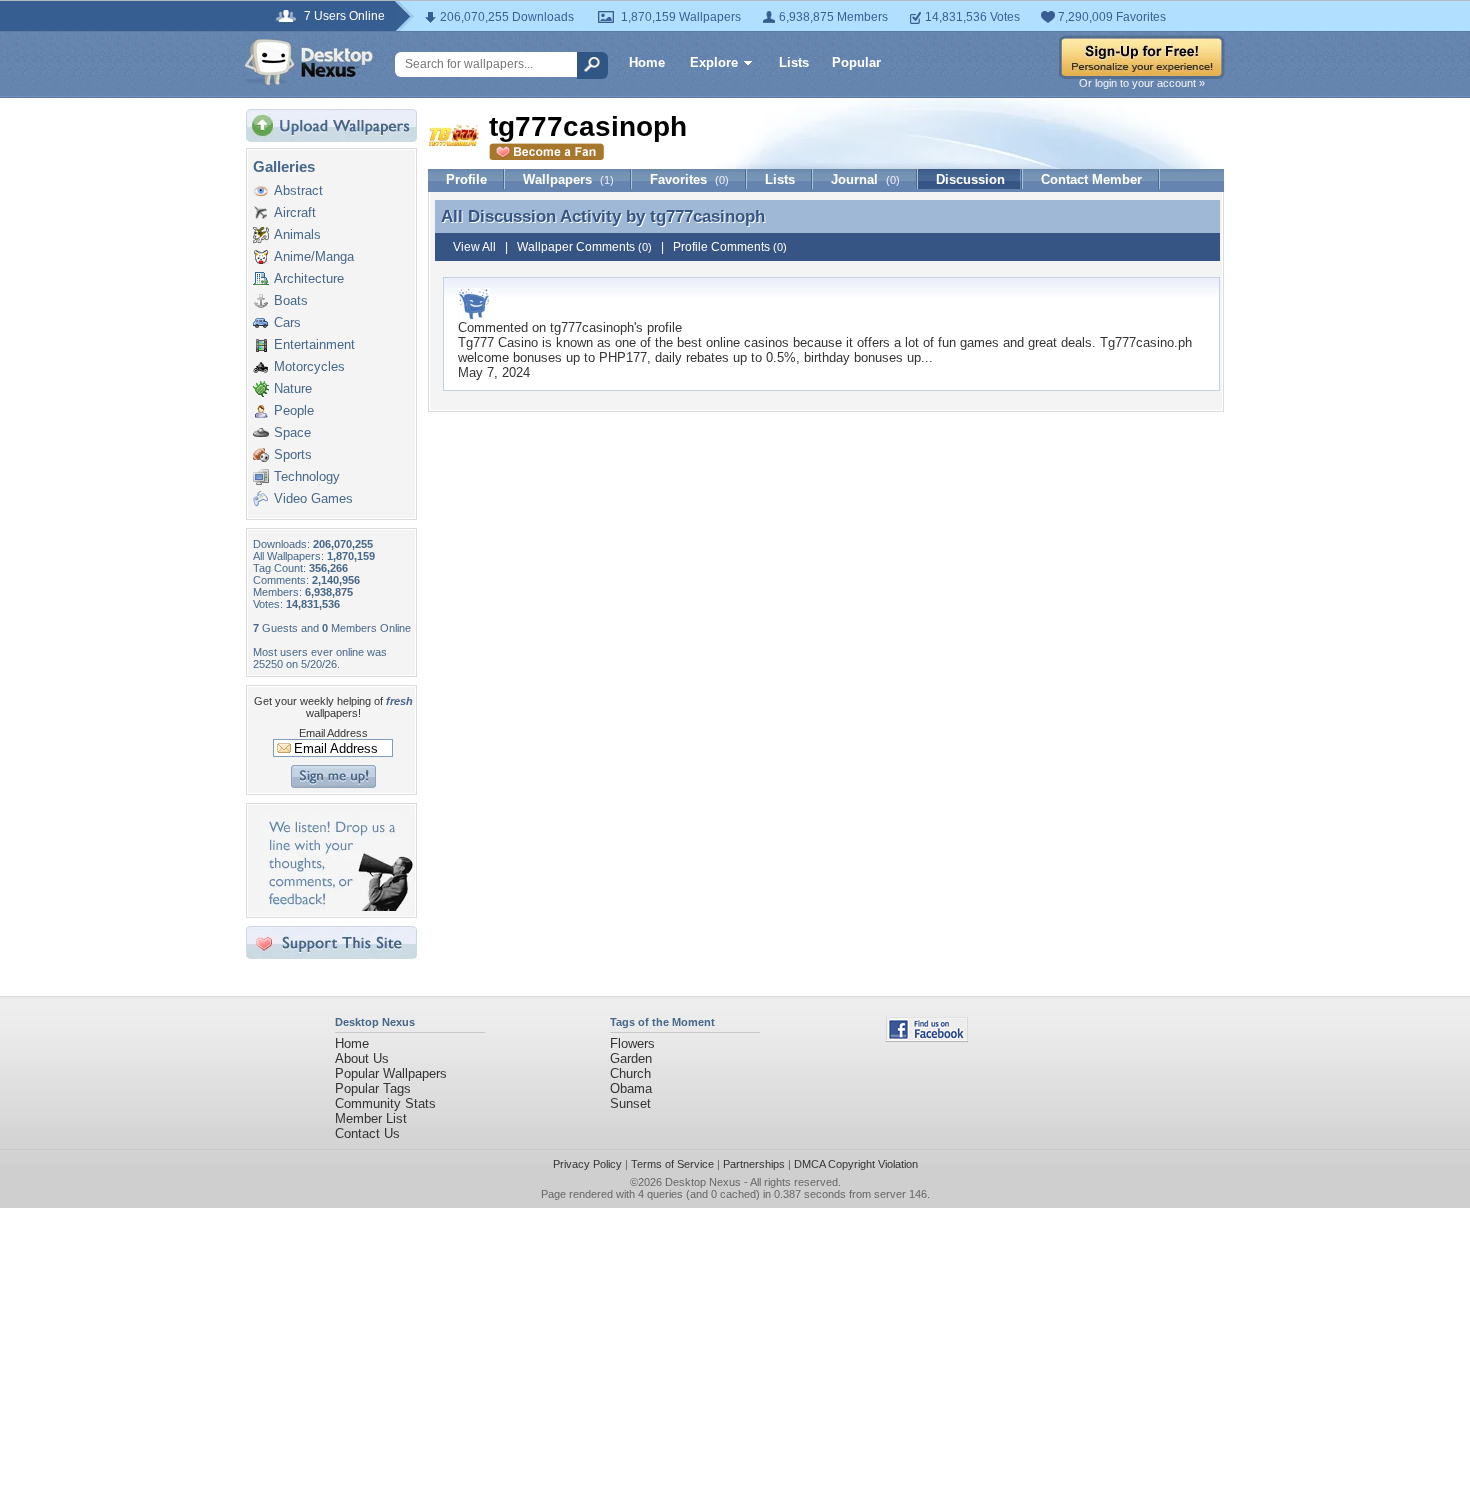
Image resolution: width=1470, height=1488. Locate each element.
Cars (287, 322)
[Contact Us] (337, 906)
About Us (362, 1058)
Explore (714, 62)
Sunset (630, 1103)
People (294, 410)
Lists (794, 62)
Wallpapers (568, 179)
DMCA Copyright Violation (856, 1164)
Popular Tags (373, 1088)
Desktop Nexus (703, 1182)
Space (292, 432)
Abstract (298, 190)
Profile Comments (730, 247)
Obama (631, 1088)
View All (474, 247)
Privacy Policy (587, 1164)
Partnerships (754, 1164)
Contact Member (1091, 179)
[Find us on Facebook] (927, 1037)
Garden (631, 1058)
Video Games (313, 498)
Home (647, 62)
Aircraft (295, 212)
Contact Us (367, 1133)
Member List (371, 1118)
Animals (297, 234)
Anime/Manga (314, 256)
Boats (291, 300)
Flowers (632, 1043)
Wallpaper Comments (584, 247)
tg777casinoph (707, 216)
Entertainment (314, 344)
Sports (293, 454)
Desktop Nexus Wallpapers (309, 62)
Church (630, 1073)
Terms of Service (672, 1164)
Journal (865, 179)
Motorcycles (309, 366)
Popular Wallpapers (391, 1073)
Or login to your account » (1142, 83)
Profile (466, 179)
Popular (856, 62)
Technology (307, 476)
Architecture (309, 278)
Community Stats (385, 1103)
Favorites (689, 179)
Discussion (970, 179)
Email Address (333, 733)
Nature (293, 388)
